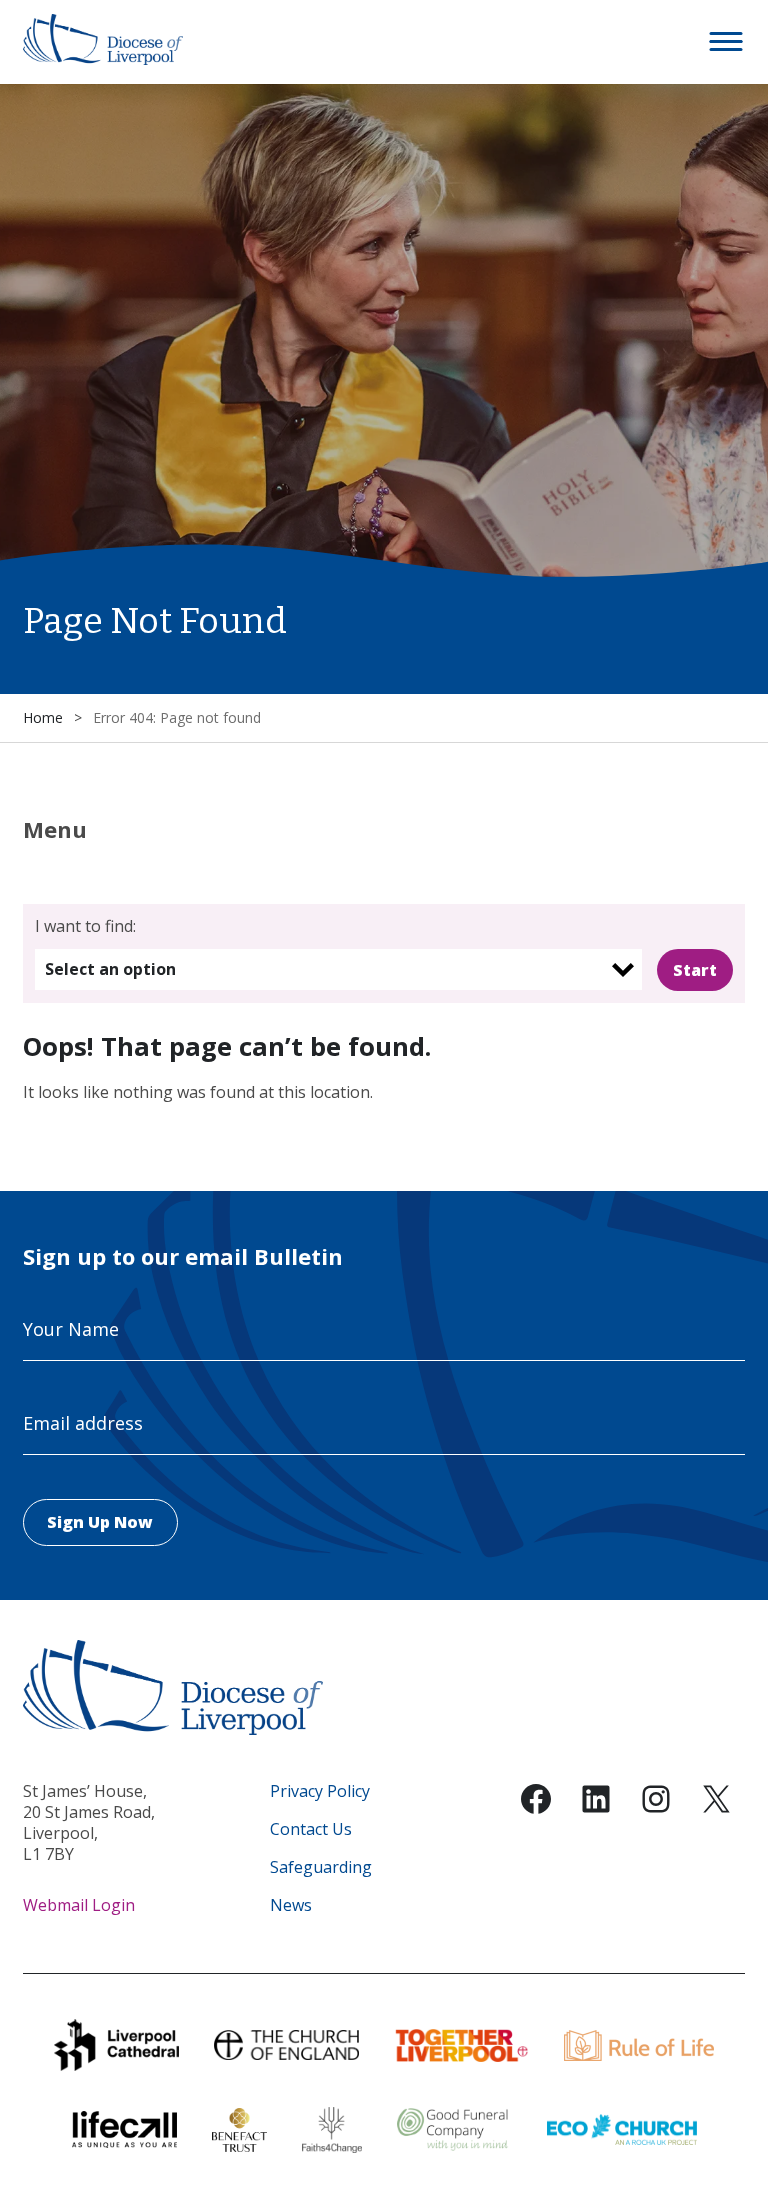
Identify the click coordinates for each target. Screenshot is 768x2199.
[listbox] (338, 969)
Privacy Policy (320, 1791)
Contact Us (311, 1829)
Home (43, 717)
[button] (727, 42)
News (291, 1905)
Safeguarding (321, 1867)
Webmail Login (79, 1905)
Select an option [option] (110, 969)
